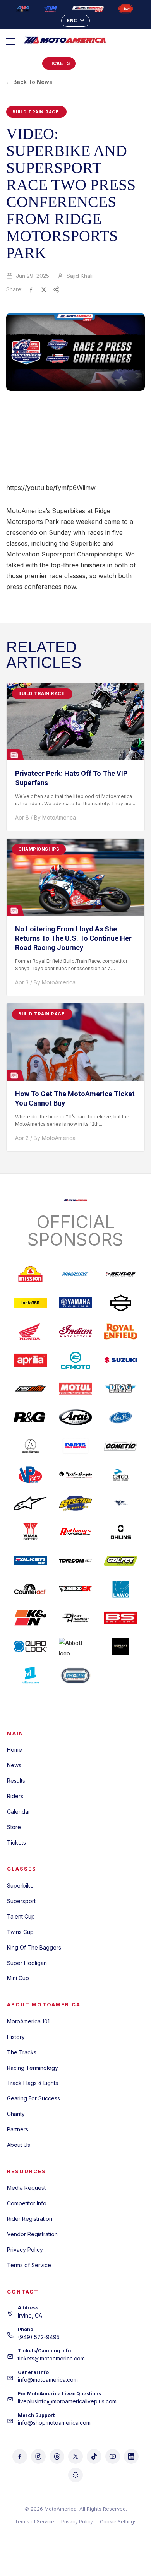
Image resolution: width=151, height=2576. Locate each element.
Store (14, 1827)
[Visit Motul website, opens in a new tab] (76, 1389)
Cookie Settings (118, 2522)
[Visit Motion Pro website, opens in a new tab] (121, 1417)
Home (15, 1750)
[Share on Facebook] (31, 289)
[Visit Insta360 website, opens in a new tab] (30, 1303)
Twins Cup (20, 1932)
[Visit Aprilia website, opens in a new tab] (30, 1360)
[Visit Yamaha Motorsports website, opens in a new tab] (76, 1303)
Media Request (26, 2188)
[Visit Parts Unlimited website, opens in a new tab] (76, 1446)
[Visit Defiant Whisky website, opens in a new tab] (121, 1647)
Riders (15, 1796)
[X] (75, 2456)
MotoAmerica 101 (28, 2021)
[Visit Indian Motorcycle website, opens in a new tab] (76, 1332)
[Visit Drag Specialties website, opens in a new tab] (121, 1389)
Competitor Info (27, 2203)
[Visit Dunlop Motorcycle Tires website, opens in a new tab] (121, 1274)
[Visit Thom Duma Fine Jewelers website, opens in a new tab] (76, 1561)
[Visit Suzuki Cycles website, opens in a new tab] (121, 1360)
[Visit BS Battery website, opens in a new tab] (121, 1618)
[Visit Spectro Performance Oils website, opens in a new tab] (76, 1503)
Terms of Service (29, 2265)
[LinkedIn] (131, 2456)
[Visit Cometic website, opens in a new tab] (121, 1446)
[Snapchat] (75, 2475)
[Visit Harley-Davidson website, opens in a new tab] (121, 1303)
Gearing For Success (33, 2098)
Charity (16, 2114)
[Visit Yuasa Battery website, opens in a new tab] (30, 1532)
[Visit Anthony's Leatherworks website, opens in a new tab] (76, 1532)
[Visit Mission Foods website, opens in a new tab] (30, 1274)
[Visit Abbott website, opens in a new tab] (76, 1647)
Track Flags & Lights (33, 2083)
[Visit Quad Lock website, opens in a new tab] (30, 1647)
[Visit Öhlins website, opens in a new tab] (121, 1532)
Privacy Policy (25, 2250)
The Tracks (22, 2052)
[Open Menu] (14, 41)
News (14, 1765)
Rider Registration (30, 2219)
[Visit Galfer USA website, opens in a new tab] (121, 1561)
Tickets (16, 1843)
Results (16, 1781)
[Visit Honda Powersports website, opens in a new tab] (30, 1332)
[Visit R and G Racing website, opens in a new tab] (30, 1417)
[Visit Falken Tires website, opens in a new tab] (30, 1561)
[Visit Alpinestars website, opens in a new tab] (30, 1503)
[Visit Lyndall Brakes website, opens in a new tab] (121, 1503)
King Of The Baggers (34, 1947)
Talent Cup (21, 1916)
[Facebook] (20, 2456)
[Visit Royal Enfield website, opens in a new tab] (121, 1332)
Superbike (20, 1885)
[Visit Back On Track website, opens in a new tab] (76, 1675)
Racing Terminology (33, 2068)
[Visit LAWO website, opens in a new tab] (121, 1589)
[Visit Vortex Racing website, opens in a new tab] (76, 1589)
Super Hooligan (27, 1963)
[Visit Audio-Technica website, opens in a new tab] (30, 1446)
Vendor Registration (32, 2234)
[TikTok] (94, 2456)
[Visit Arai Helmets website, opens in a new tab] (76, 1417)
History (16, 2037)
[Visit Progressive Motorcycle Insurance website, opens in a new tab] (76, 1274)
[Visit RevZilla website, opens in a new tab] (30, 1389)
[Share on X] (44, 289)
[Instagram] (38, 2456)
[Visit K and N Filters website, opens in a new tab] (30, 1618)
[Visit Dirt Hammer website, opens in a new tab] (76, 1618)
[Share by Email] (56, 289)
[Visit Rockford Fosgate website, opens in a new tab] (76, 1475)
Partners (18, 2129)
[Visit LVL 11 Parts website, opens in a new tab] (30, 1675)
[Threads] (57, 2456)
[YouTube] (113, 2456)
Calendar (19, 1812)
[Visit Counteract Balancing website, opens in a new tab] (30, 1589)
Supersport (21, 1901)
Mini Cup (18, 1978)
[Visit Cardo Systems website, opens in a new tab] (121, 1475)
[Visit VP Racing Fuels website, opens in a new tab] (30, 1475)
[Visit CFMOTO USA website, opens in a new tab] (76, 1360)
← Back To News (29, 82)
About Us (19, 2145)
